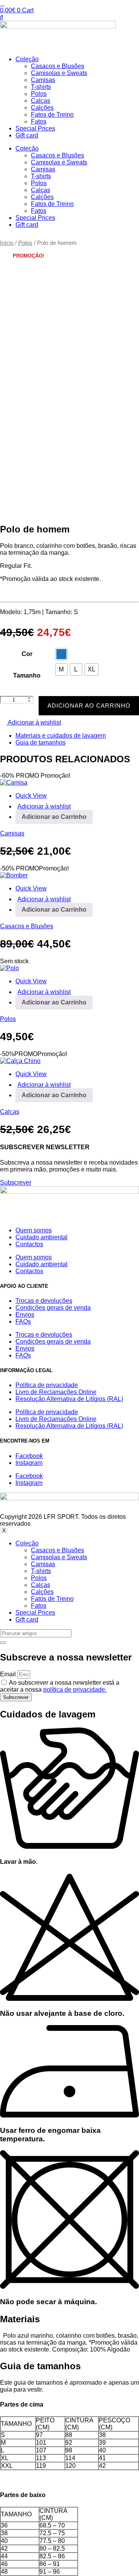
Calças (41, 101)
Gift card (27, 135)
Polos (39, 94)
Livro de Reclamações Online (56, 1392)
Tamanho (27, 675)
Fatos (39, 121)
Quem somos (34, 1230)
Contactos (29, 1244)
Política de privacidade (47, 1385)
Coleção (27, 59)
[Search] (3, 1643)
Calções (42, 108)
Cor (27, 654)
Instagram (29, 1463)
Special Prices (35, 128)
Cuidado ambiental (42, 1237)
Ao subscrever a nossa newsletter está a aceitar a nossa (60, 1686)
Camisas (43, 80)
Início (7, 243)
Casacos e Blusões (58, 66)
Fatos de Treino (52, 115)
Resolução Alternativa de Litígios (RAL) (69, 1399)
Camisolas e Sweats (59, 73)
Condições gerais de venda (53, 1308)
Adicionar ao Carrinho (89, 706)
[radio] (61, 654)
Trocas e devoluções (44, 1301)
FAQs (23, 1321)
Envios (25, 1315)
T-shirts (41, 87)
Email (9, 1674)
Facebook (29, 1456)
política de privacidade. (75, 1690)
